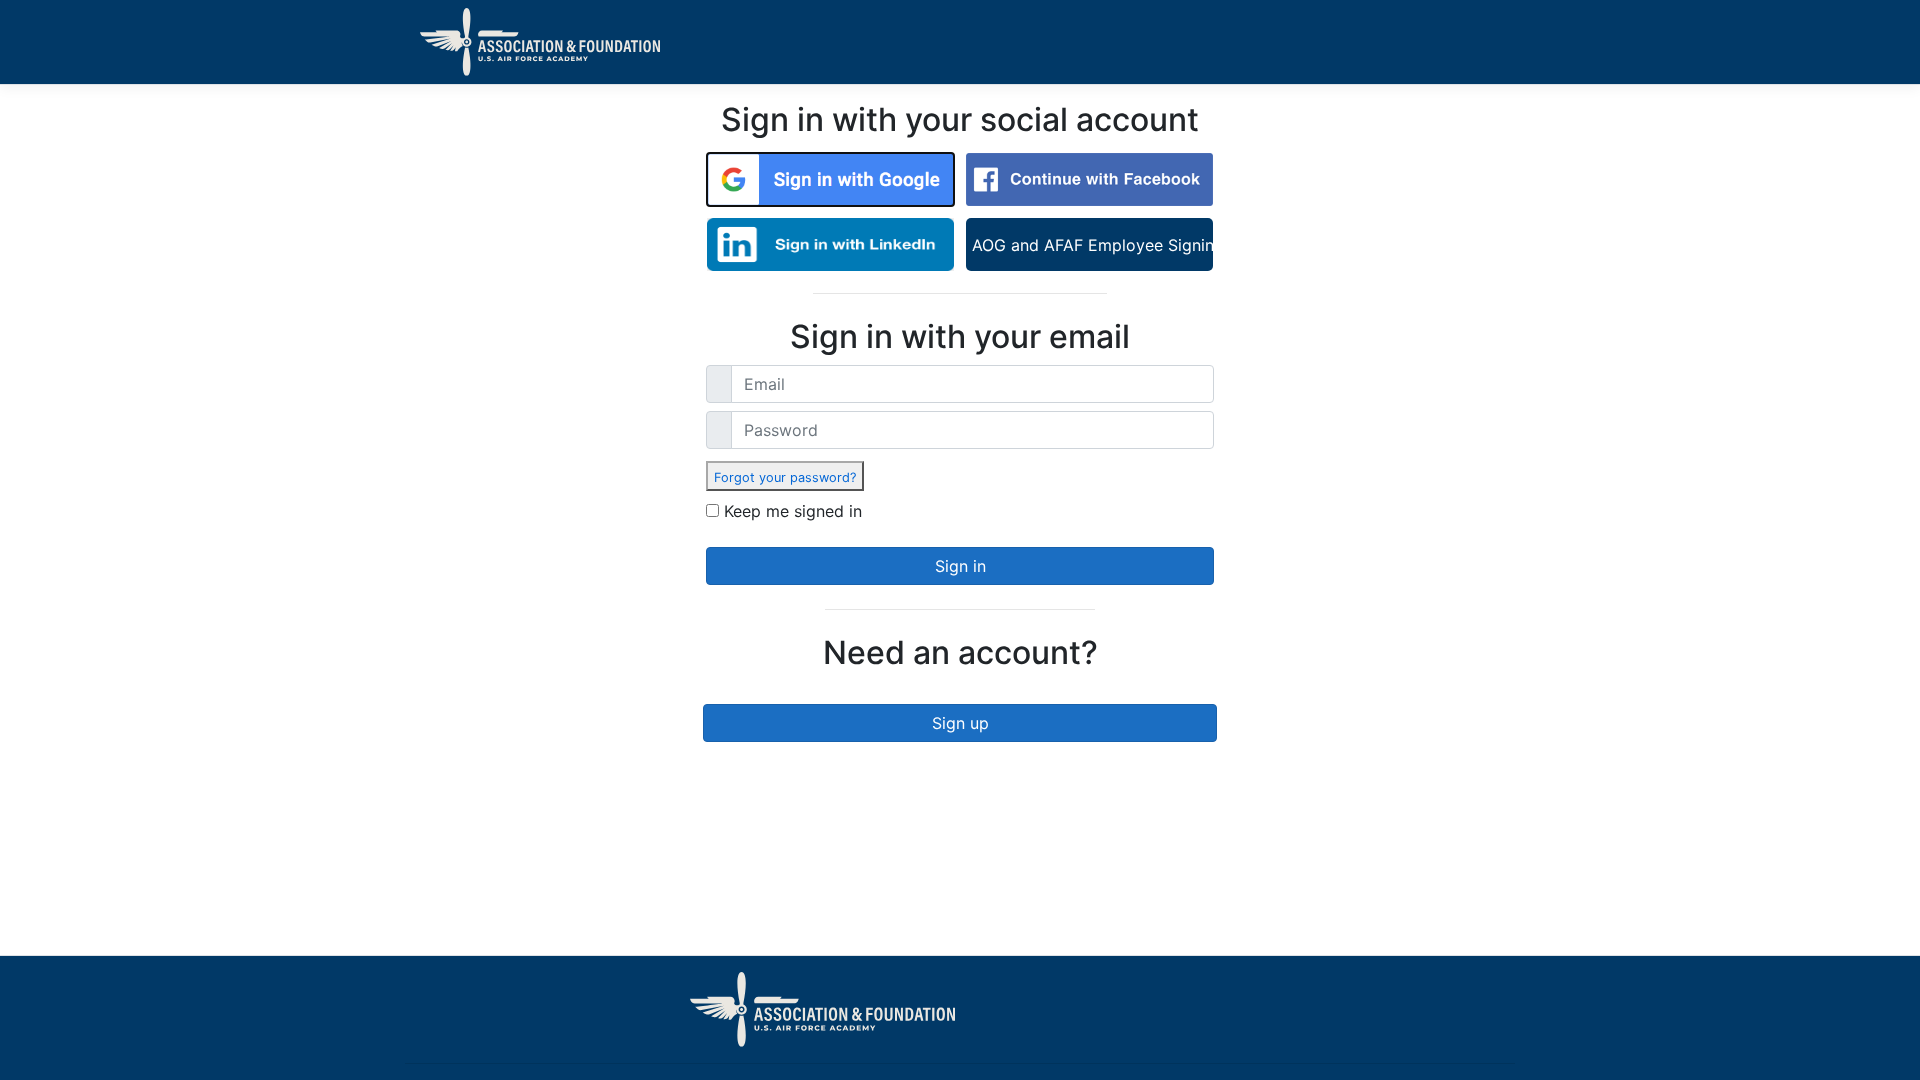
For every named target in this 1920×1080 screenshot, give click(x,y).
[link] (785, 476)
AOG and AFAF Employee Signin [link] (1092, 245)
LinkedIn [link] (830, 244)
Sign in (960, 566)
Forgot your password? (785, 477)
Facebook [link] (1089, 179)
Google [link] (830, 179)
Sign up (960, 723)
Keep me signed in (793, 511)
